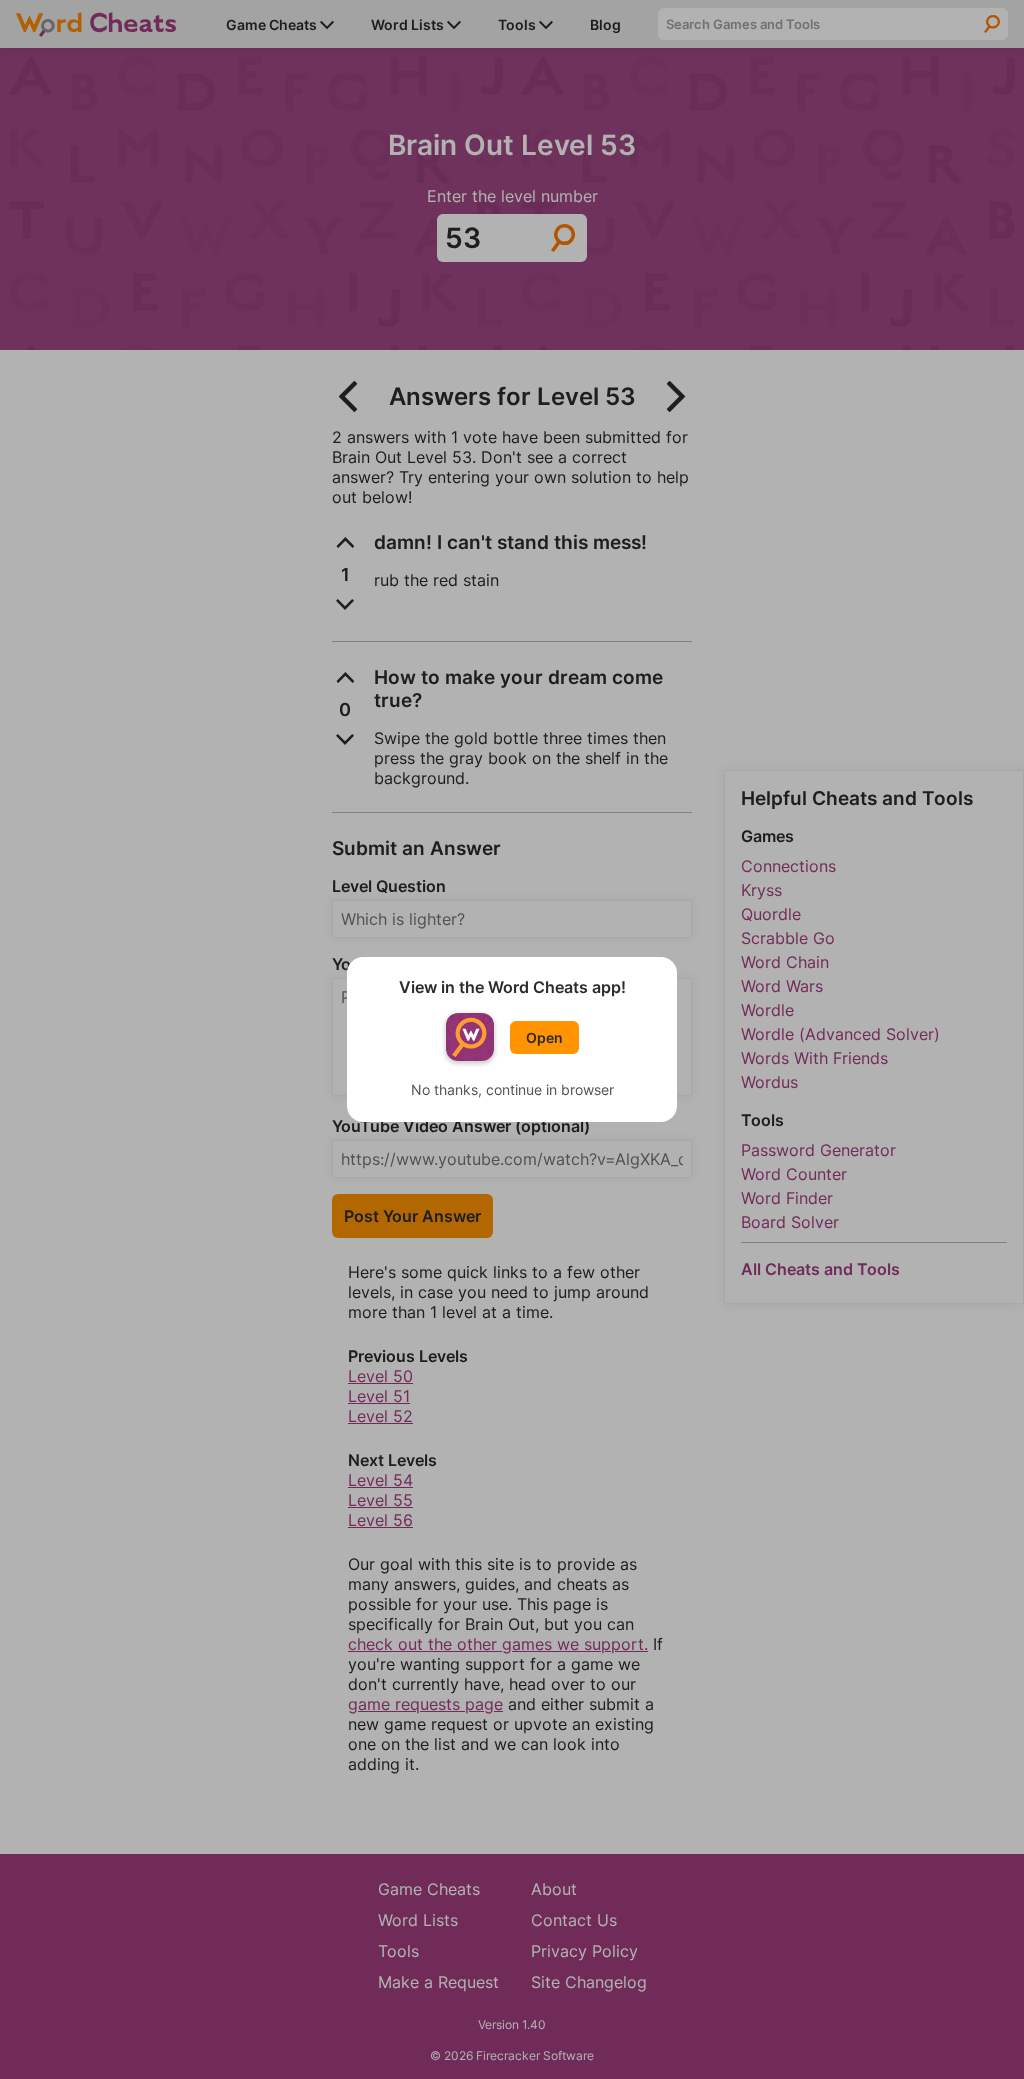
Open (544, 1037)
